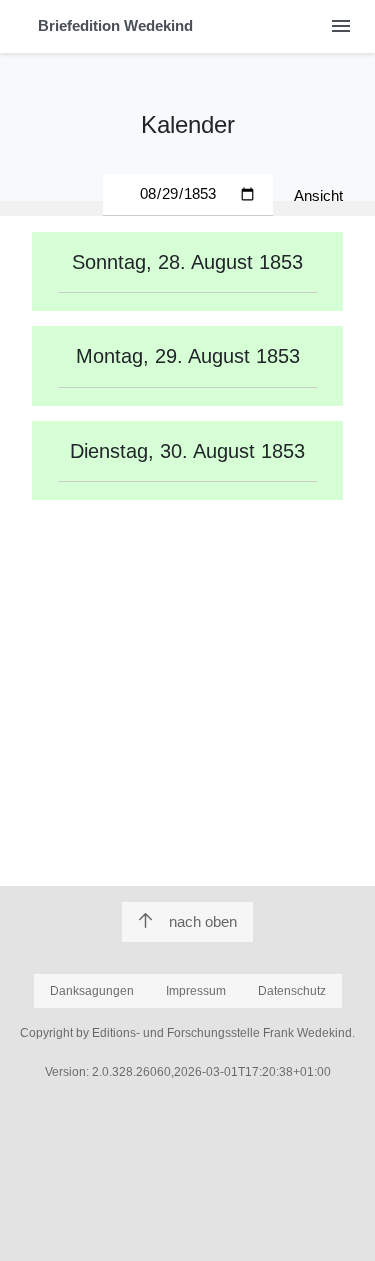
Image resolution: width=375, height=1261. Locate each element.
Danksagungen (92, 991)
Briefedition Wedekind (115, 25)
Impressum (196, 991)
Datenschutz (292, 991)
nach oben (203, 921)
